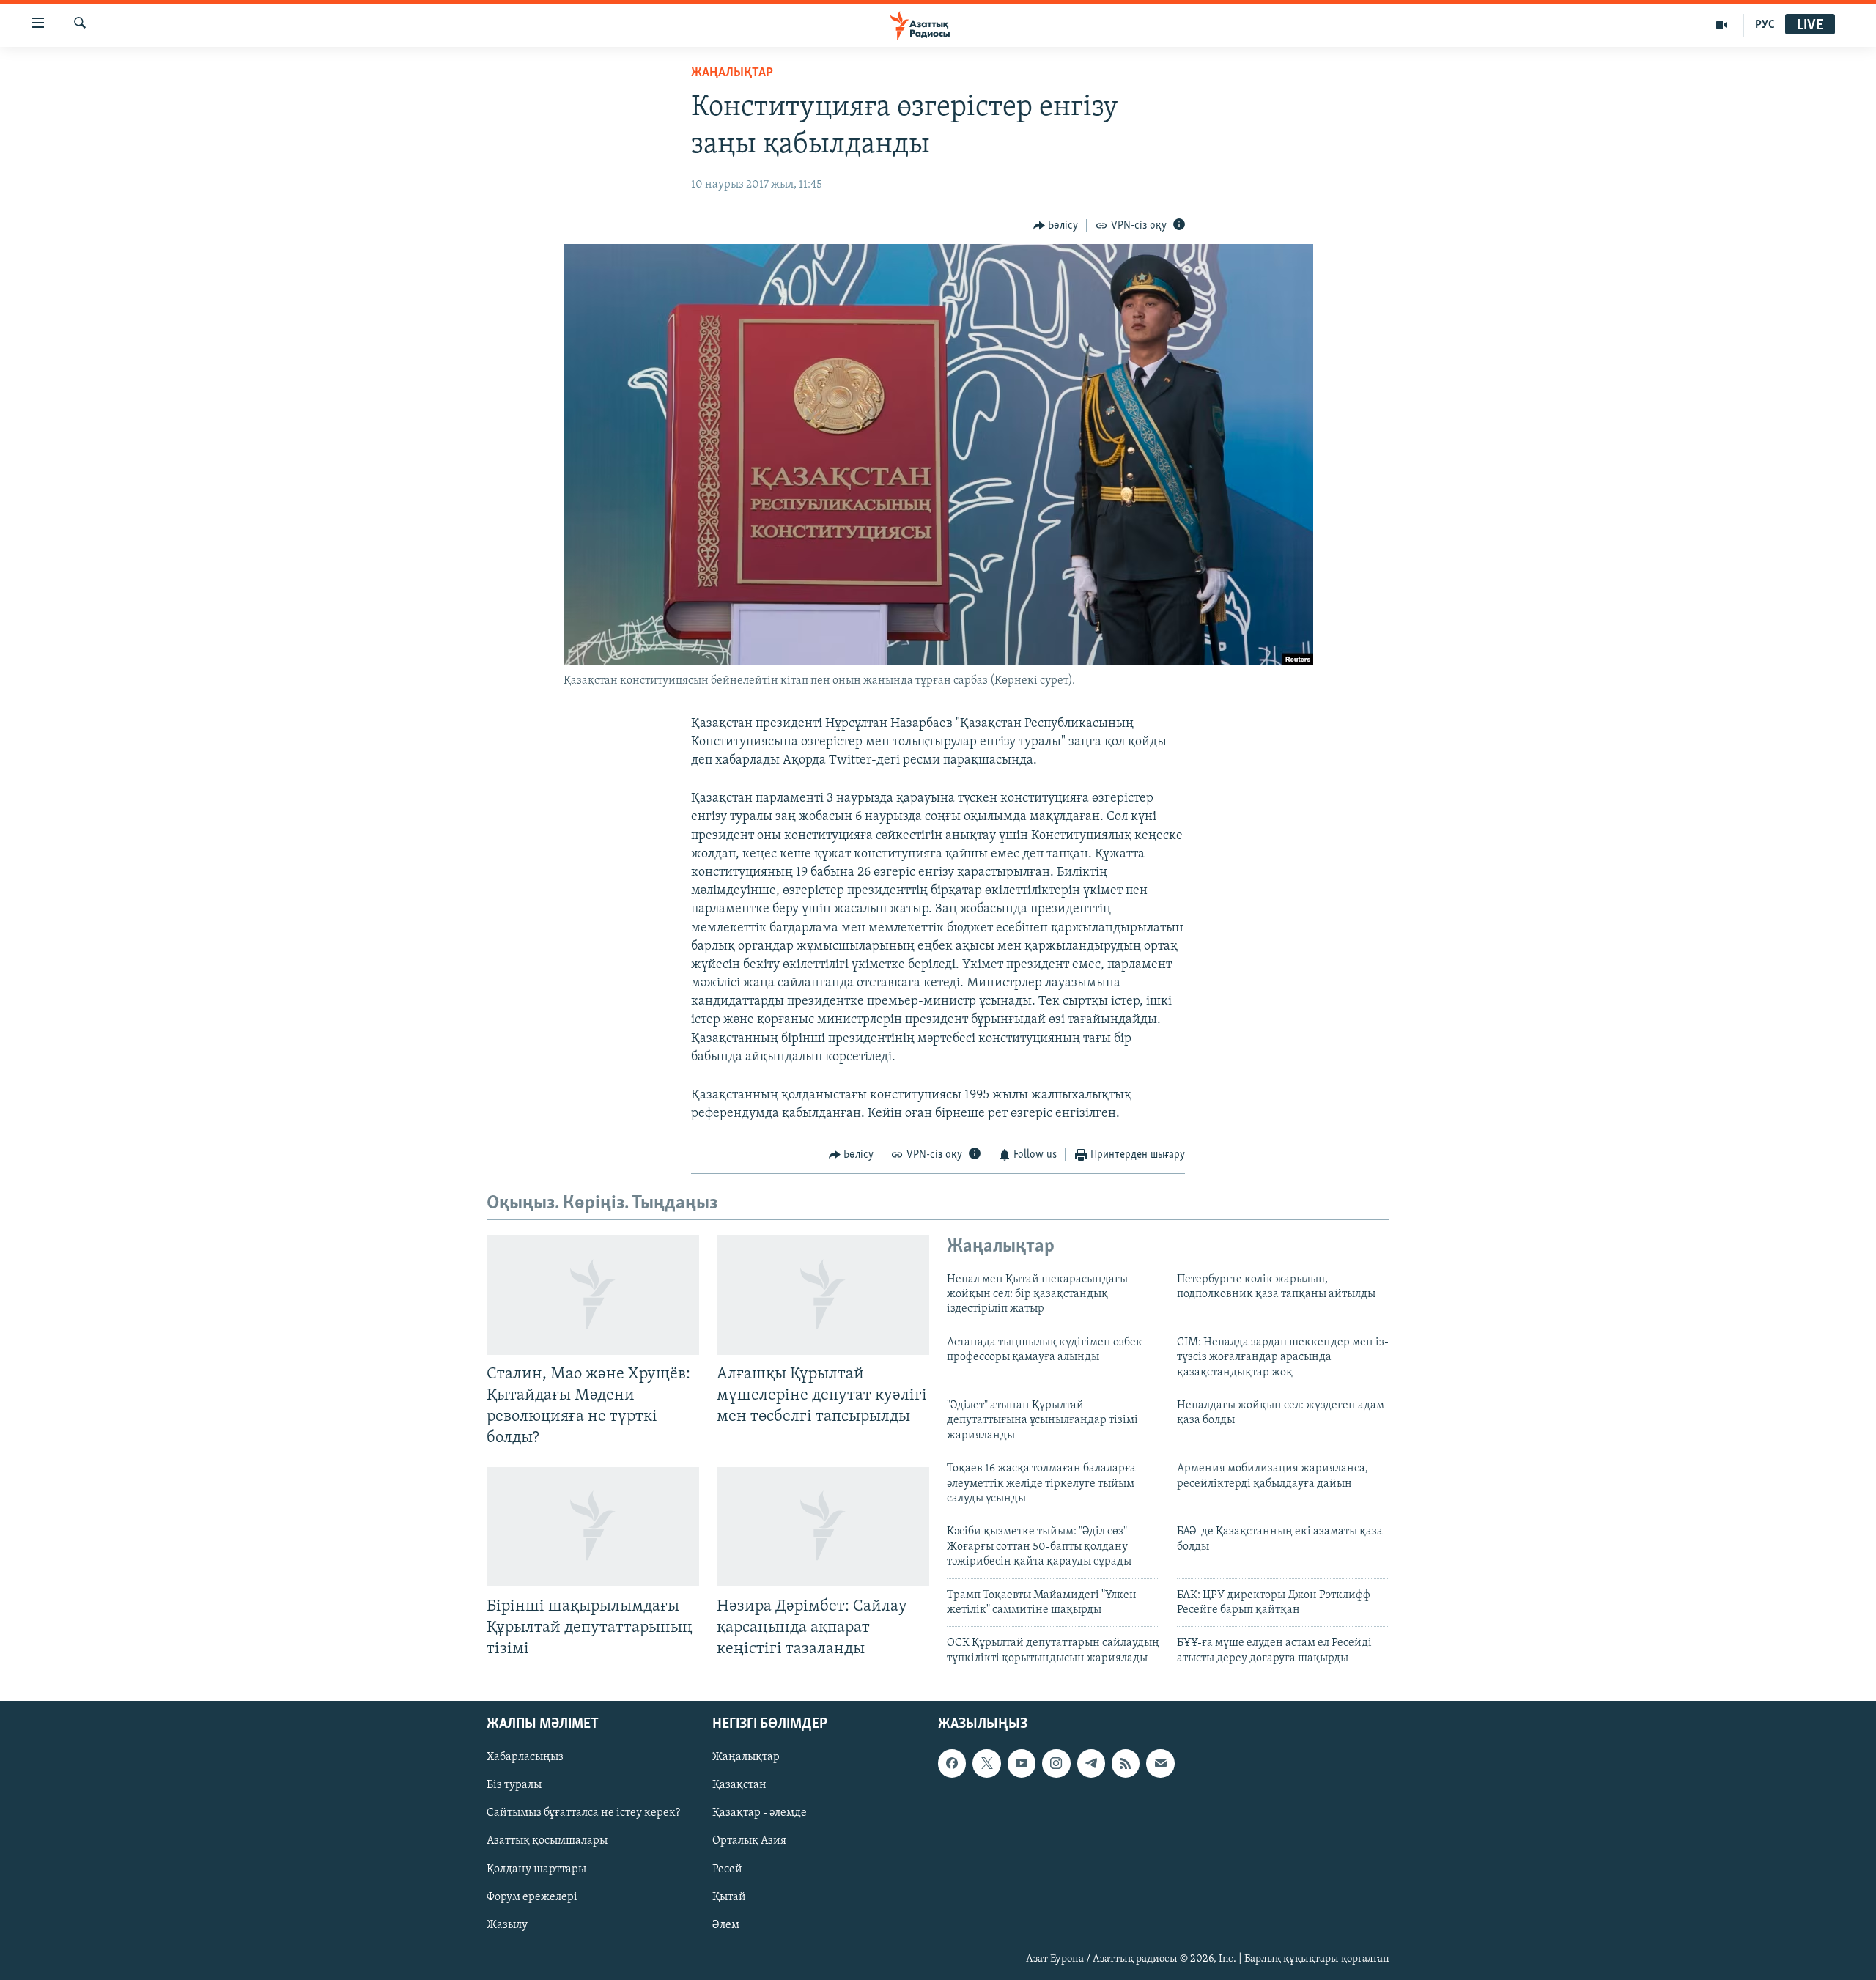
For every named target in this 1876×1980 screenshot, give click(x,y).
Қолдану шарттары (536, 1869)
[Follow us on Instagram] (1056, 1763)
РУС (1765, 25)
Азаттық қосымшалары (547, 1842)
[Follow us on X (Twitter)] (986, 1763)
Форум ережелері (532, 1897)
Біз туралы (514, 1785)
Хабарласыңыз (525, 1757)
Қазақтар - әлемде (760, 1814)
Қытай (729, 1897)
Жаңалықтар (746, 1757)
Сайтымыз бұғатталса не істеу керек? (583, 1814)
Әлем (726, 1925)
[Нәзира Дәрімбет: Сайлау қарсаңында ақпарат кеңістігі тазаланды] (823, 1527)
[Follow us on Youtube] (1022, 1763)
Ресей (727, 1869)
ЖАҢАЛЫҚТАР (732, 73)
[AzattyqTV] (1722, 25)
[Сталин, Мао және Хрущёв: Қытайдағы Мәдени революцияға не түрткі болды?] (593, 1295)
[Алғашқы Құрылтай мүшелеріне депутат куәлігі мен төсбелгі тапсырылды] (823, 1295)
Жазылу (507, 1925)
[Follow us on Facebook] (952, 1763)
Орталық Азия (749, 1842)
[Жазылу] (1160, 1763)
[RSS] (1126, 1763)
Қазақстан (739, 1785)
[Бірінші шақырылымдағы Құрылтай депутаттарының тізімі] (593, 1527)
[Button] (1056, 226)
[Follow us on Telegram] (1091, 1763)
